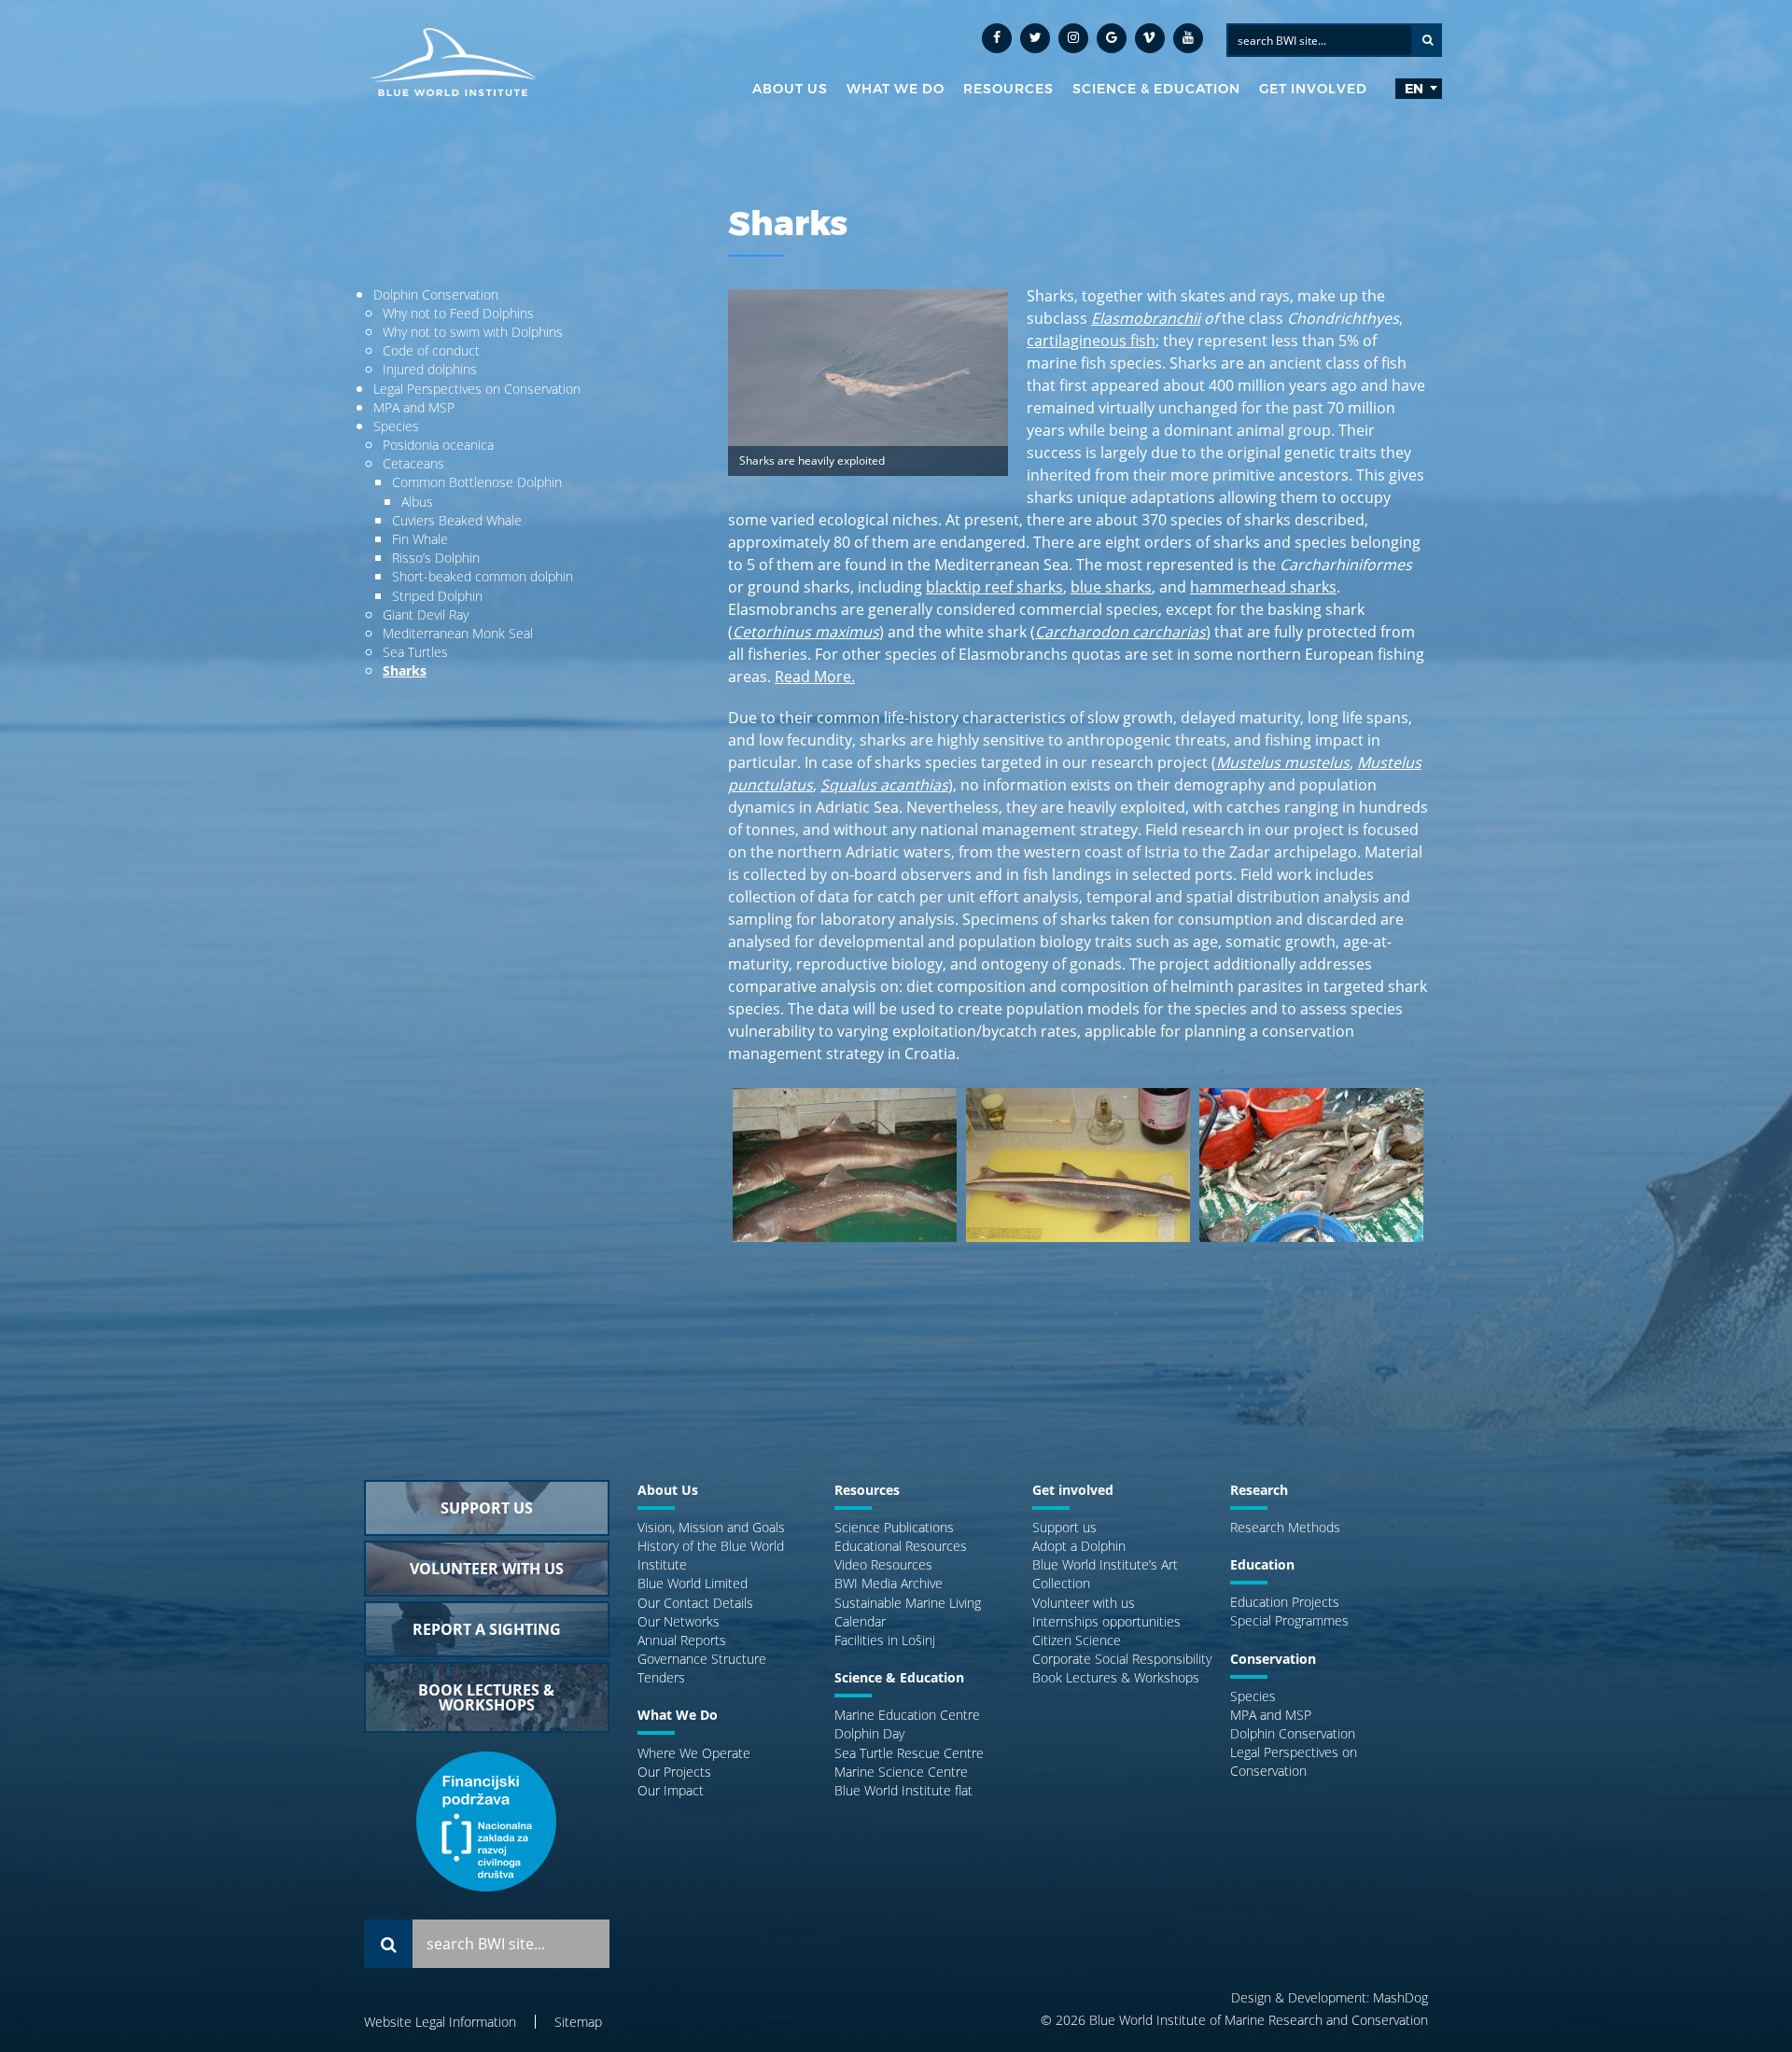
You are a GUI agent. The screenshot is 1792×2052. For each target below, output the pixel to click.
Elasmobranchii (1146, 318)
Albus (417, 502)
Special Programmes (1289, 1620)
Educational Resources (901, 1546)
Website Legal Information (440, 2022)
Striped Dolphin (437, 596)
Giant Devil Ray (426, 614)
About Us (790, 89)
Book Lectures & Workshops (1116, 1677)
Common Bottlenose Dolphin (477, 482)
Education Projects (1285, 1602)
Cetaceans (413, 463)
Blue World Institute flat (903, 1790)
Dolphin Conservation (436, 294)
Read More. (815, 677)
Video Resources (883, 1564)
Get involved (1313, 89)
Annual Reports (682, 1640)
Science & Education (1156, 89)
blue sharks (1111, 587)
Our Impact (671, 1790)
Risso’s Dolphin (436, 558)
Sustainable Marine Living (908, 1603)
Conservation (1273, 1659)
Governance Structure (702, 1659)
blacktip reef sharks (994, 587)
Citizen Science (1077, 1640)
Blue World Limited (693, 1583)
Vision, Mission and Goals (711, 1527)
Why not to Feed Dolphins (458, 313)
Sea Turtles (415, 652)
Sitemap (578, 2022)
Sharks (405, 670)
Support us (1064, 1527)
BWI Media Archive (889, 1583)
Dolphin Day (869, 1733)
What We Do (896, 89)
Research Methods (1285, 1527)
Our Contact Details (695, 1603)
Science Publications (894, 1527)
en (1414, 89)
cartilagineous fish (1091, 341)
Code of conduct (431, 350)
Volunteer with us (1084, 1603)
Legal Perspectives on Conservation (477, 389)
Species (396, 426)
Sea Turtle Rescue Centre (909, 1753)
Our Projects (674, 1772)
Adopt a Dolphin (1079, 1546)
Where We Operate (694, 1753)
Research (1259, 1490)
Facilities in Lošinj (885, 1640)
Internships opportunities (1106, 1621)
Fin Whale (420, 539)
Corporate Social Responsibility (1122, 1659)
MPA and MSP (414, 407)
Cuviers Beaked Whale (457, 520)
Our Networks (679, 1621)
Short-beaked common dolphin (483, 576)
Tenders (661, 1677)
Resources (1008, 89)
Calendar (860, 1621)
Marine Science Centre (901, 1772)
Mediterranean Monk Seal (458, 633)
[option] (845, 1174)
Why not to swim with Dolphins (473, 332)
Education (1262, 1564)
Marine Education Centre (907, 1715)
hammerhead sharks (1263, 587)
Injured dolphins (430, 369)
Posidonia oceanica (438, 445)
